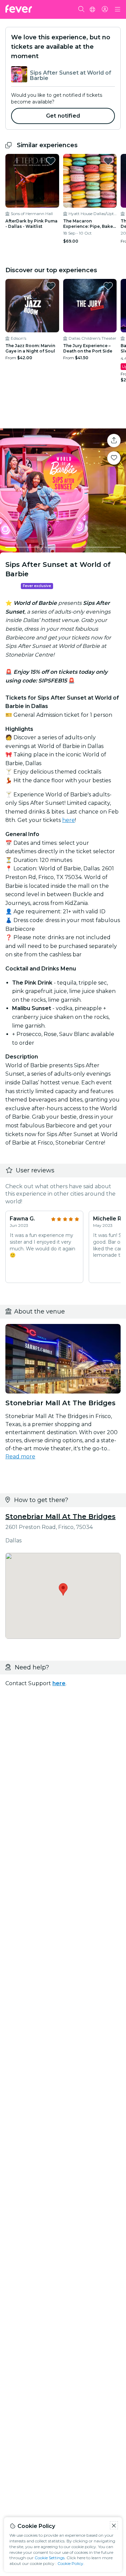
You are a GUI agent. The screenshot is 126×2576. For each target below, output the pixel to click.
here (69, 820)
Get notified (63, 116)
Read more (20, 1457)
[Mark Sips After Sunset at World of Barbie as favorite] (114, 458)
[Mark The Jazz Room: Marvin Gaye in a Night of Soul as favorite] (51, 286)
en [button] (92, 9)
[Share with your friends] (114, 441)
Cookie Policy (70, 2563)
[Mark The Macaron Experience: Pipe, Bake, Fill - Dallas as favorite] (108, 161)
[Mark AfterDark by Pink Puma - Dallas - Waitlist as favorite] (51, 161)
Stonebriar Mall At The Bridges (60, 1516)
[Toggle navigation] (118, 9)
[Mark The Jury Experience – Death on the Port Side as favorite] (108, 286)
